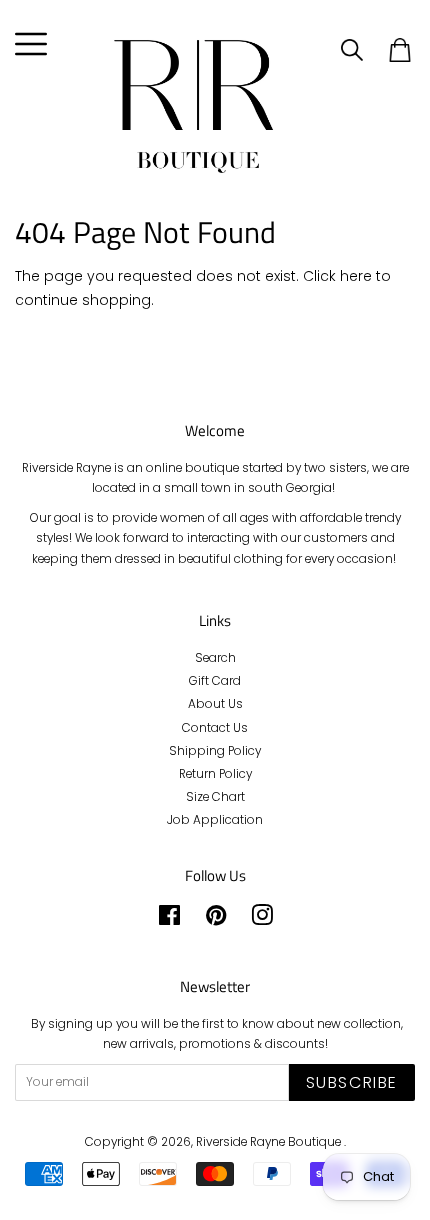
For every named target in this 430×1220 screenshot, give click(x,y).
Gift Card (215, 681)
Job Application (215, 820)
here (356, 276)
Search (215, 658)
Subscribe (352, 1082)
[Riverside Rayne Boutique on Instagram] (262, 920)
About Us (215, 704)
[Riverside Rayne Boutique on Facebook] (169, 920)
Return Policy (215, 774)
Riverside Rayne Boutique (270, 1142)
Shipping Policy (215, 751)
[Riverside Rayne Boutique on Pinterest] (216, 920)
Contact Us (215, 728)
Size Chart (215, 797)
